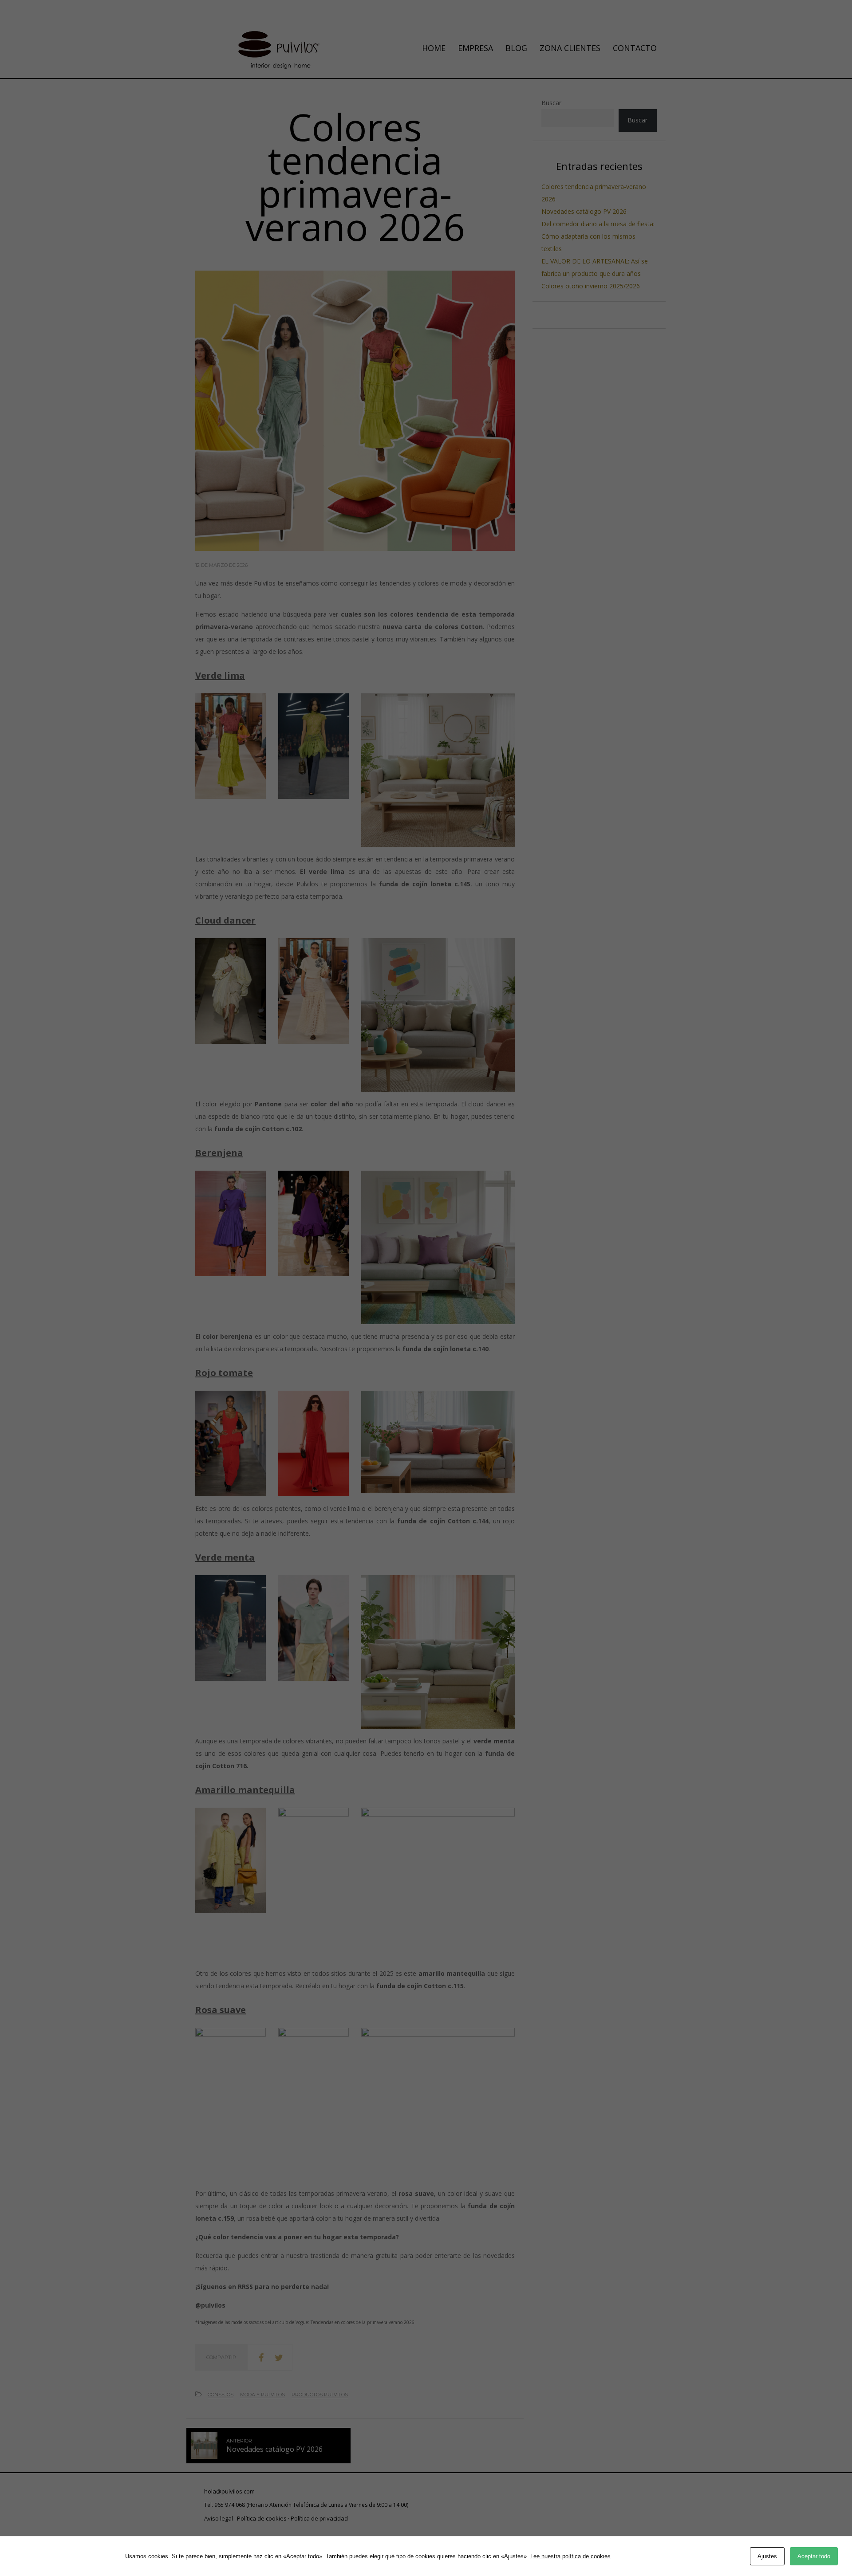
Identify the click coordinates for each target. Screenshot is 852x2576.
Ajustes (767, 2556)
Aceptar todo (814, 2556)
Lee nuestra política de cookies (570, 2556)
